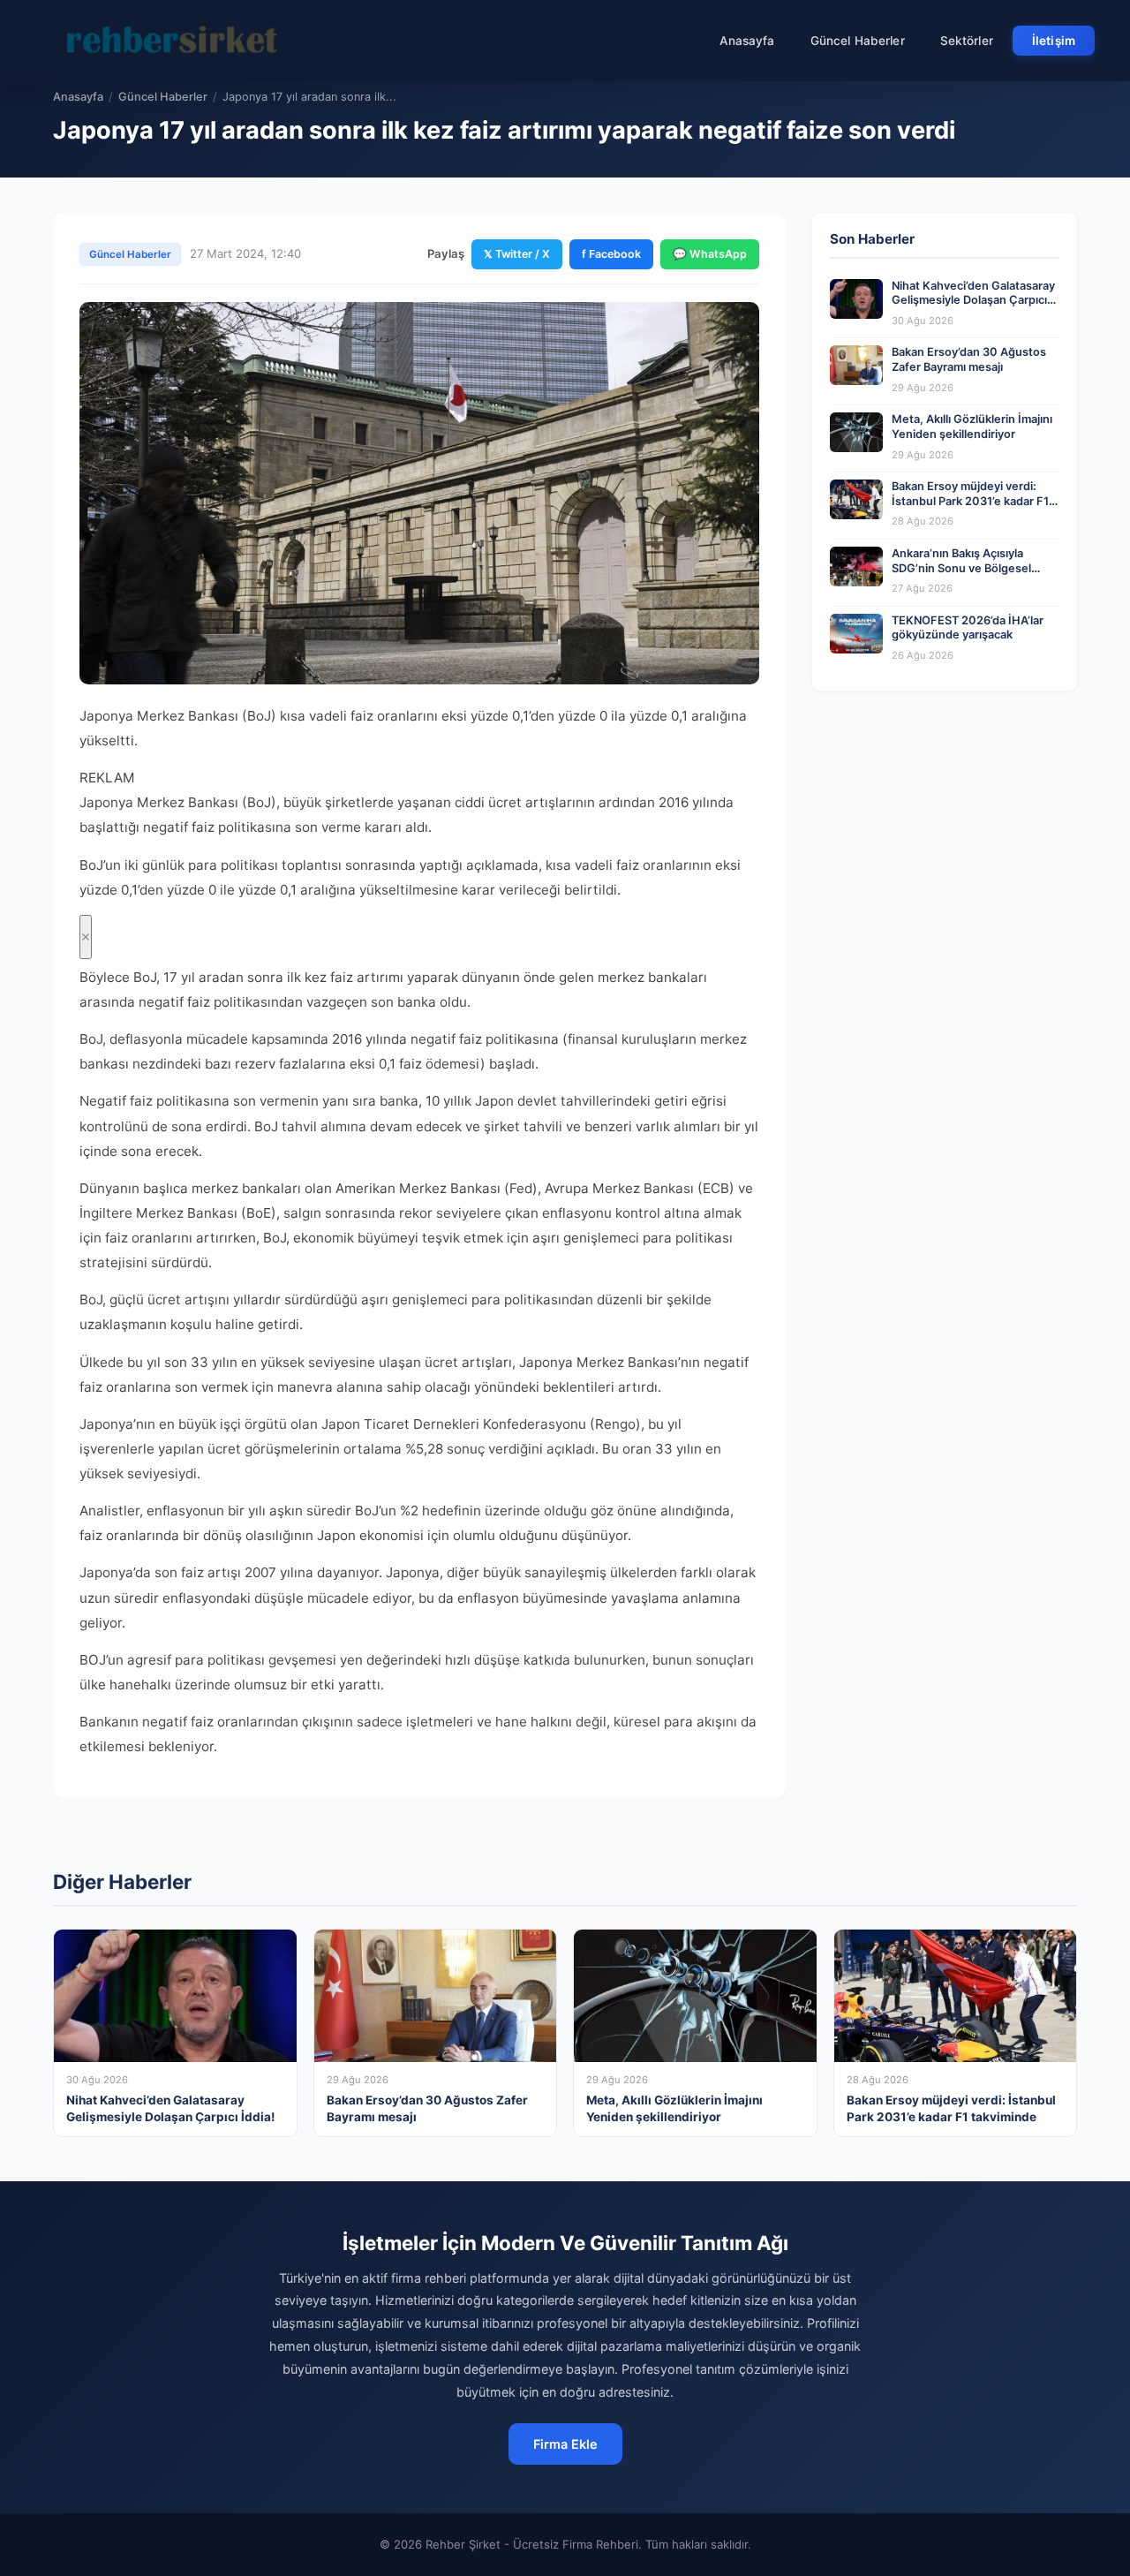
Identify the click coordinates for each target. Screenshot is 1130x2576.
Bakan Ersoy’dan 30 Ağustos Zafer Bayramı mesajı (969, 359)
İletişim (1054, 41)
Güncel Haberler (858, 41)
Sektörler (967, 41)
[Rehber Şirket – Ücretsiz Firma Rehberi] (176, 41)
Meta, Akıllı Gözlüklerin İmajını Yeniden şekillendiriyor (972, 427)
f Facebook (611, 254)
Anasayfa (747, 41)
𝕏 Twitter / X (517, 254)
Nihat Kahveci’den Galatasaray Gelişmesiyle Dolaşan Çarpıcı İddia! (973, 300)
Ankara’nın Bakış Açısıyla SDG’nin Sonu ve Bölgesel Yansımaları (961, 568)
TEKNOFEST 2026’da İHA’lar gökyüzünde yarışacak (968, 628)
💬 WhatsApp (710, 254)
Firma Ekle (565, 2444)
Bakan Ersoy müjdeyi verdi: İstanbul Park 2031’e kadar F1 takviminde (970, 501)
